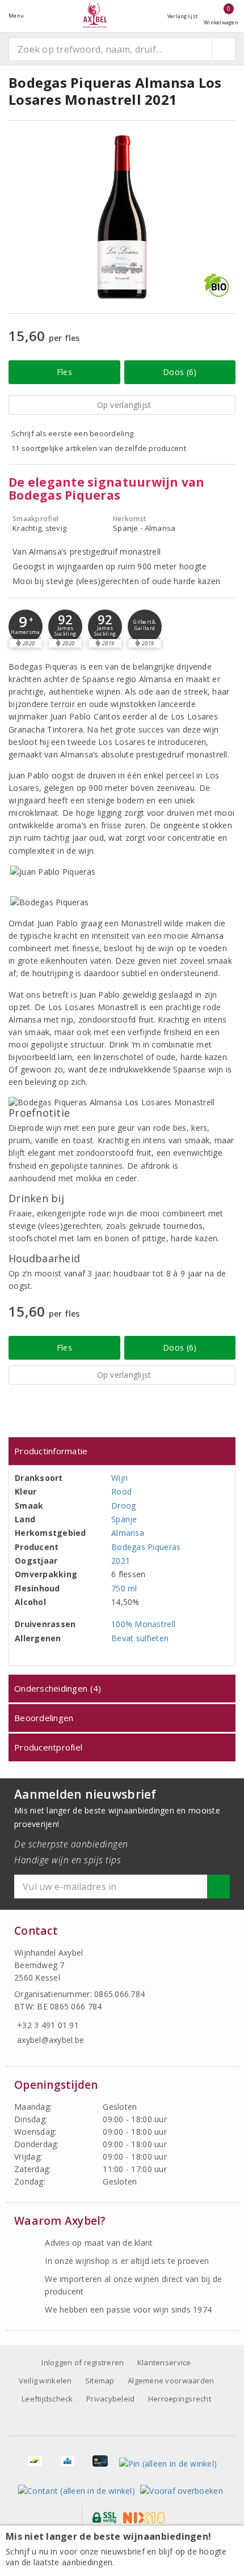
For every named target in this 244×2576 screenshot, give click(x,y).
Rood (121, 1491)
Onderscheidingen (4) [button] (58, 1688)
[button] (26, 627)
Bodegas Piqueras (146, 1547)
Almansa (128, 1533)
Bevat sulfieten (140, 1638)
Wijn (119, 1478)
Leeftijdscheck (47, 2399)
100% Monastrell (143, 1624)
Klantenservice (164, 2362)
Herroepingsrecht (180, 2399)
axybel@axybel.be (51, 2040)
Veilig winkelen (45, 2381)
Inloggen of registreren (83, 2362)
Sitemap (100, 2381)
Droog (123, 1506)
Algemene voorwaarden (171, 2381)
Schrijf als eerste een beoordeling (72, 433)
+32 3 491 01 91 (48, 2025)
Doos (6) (180, 372)
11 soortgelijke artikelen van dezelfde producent (99, 448)
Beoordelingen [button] (44, 1718)
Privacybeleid (110, 2399)
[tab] (122, 1451)
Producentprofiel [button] (48, 1747)
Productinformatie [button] (51, 1451)
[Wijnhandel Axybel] (95, 16)
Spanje (124, 1519)
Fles (64, 372)
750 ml (124, 1588)
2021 (121, 1560)
